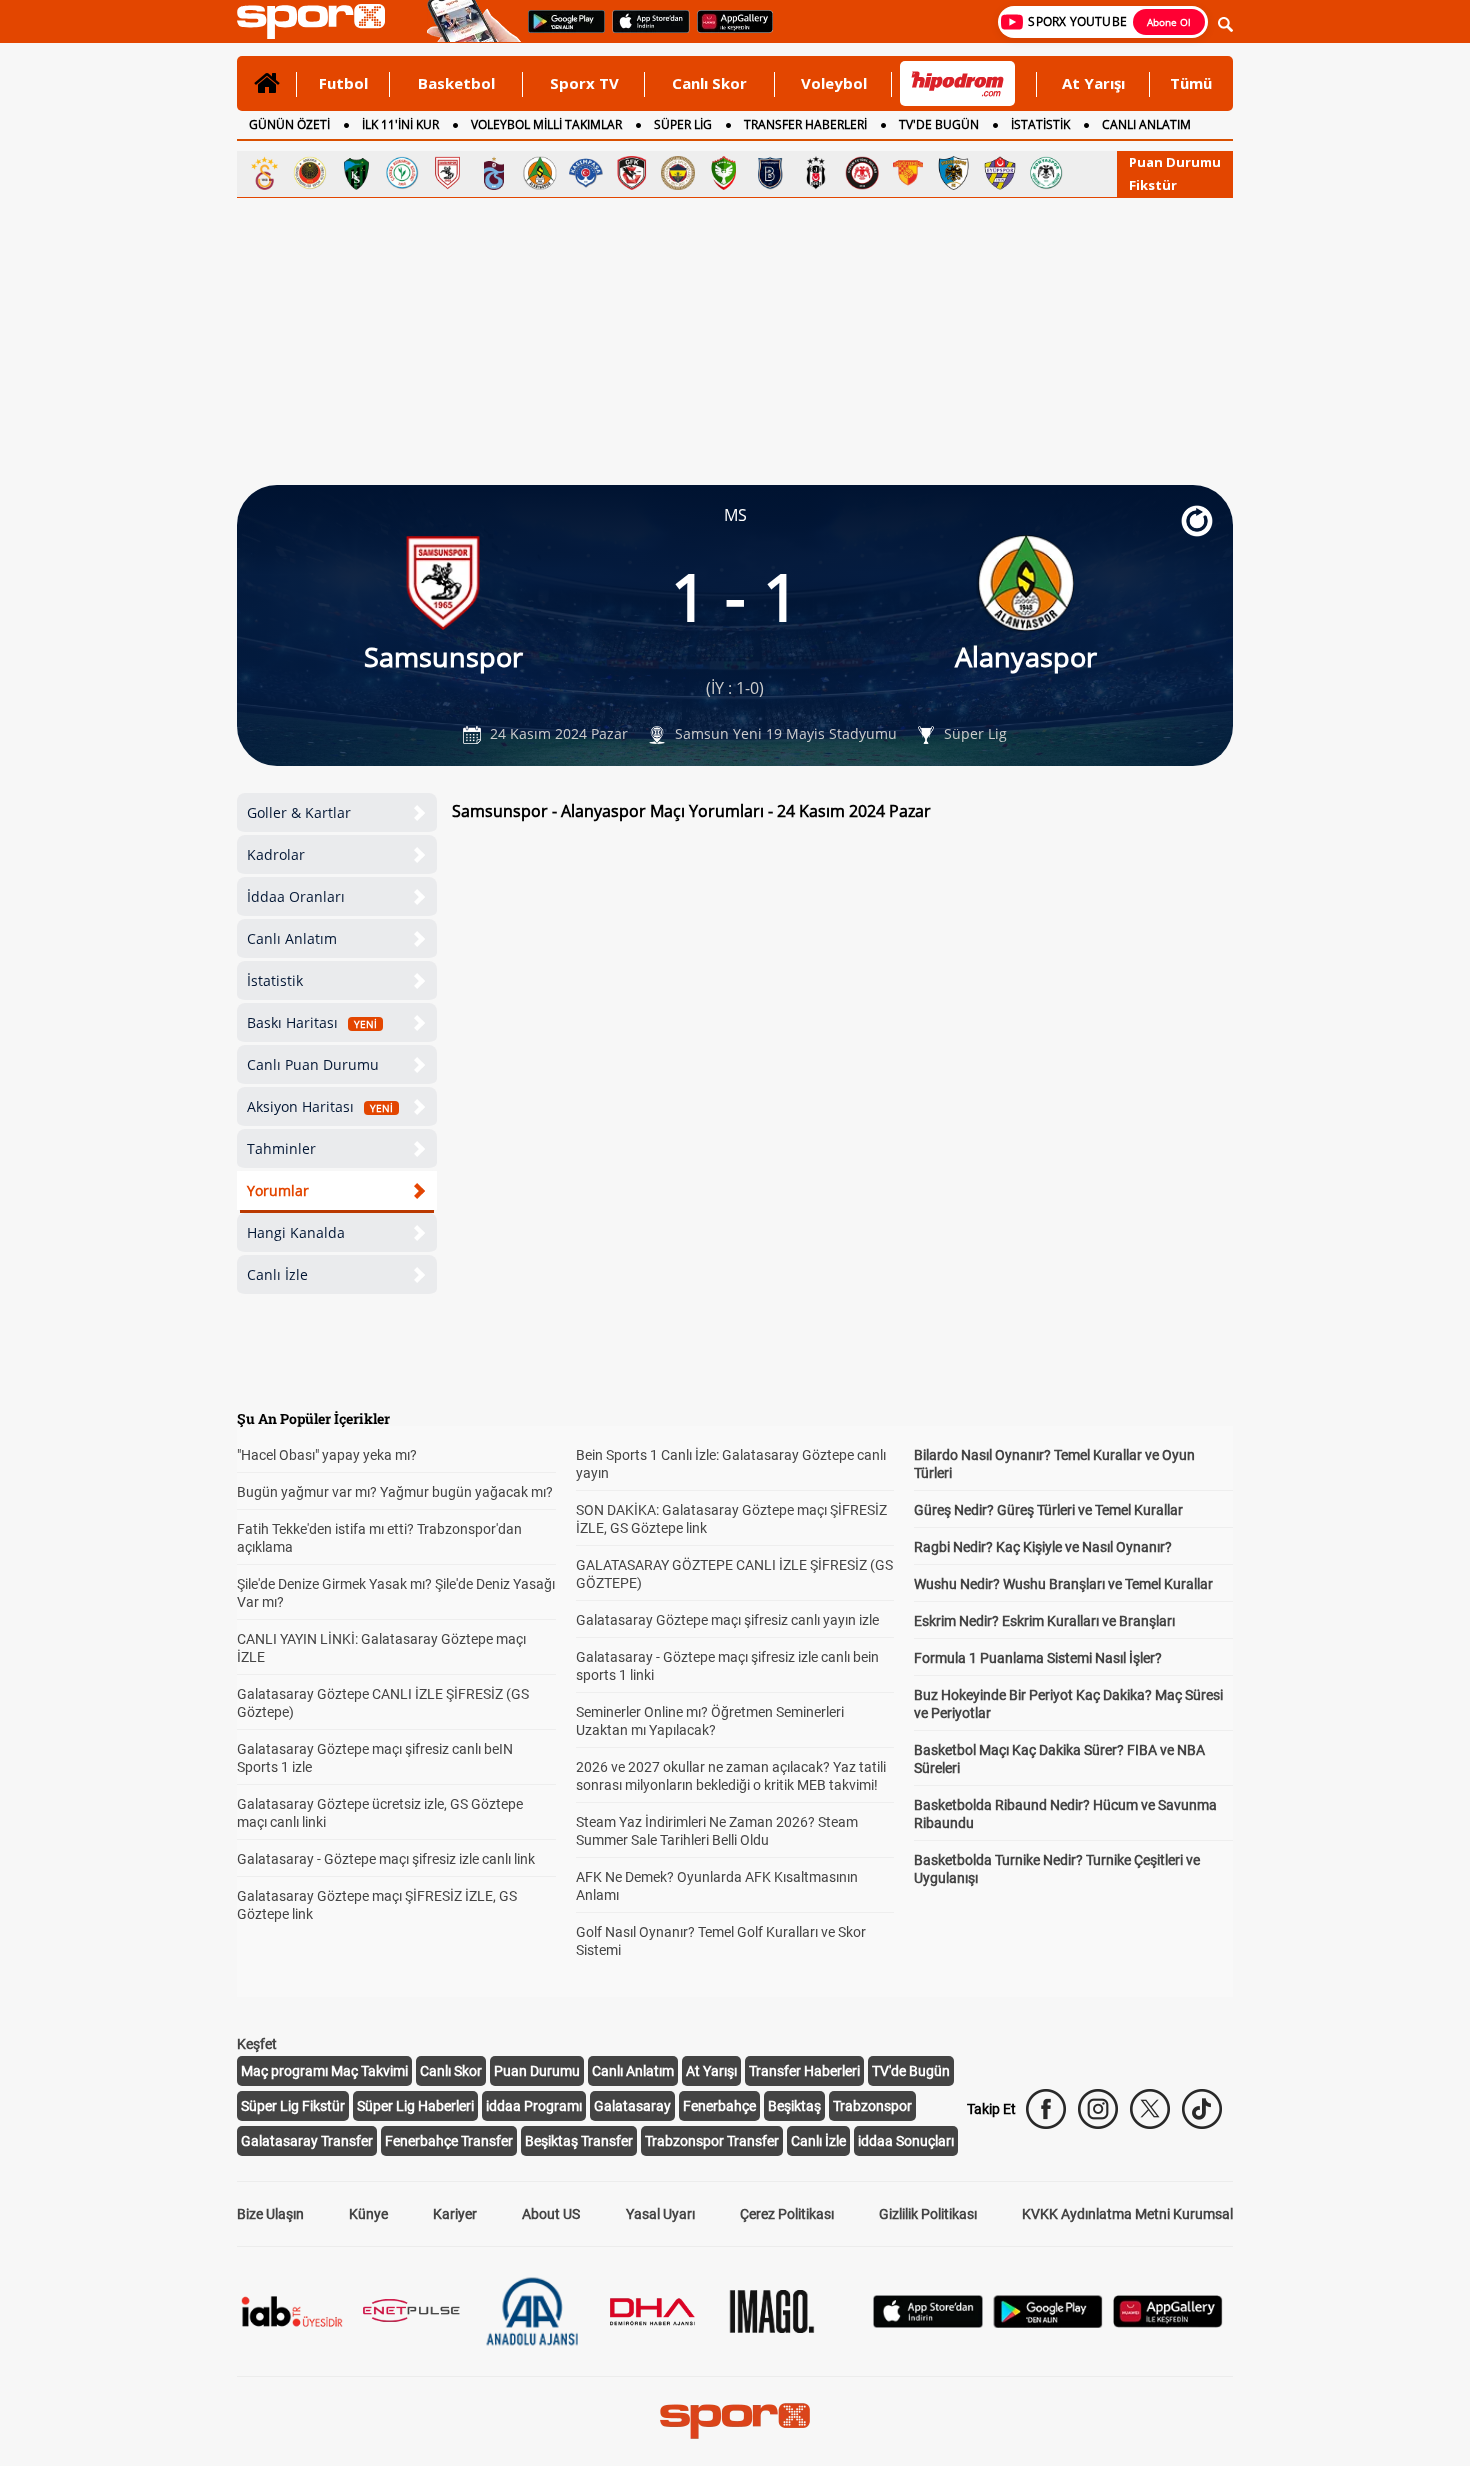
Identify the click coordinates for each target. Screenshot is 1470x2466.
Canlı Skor (709, 83)
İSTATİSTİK (1040, 124)
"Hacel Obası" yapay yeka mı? (327, 1455)
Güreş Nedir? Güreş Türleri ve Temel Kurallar (1048, 1510)
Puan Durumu (1175, 162)
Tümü (1191, 83)
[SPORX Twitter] (1150, 2109)
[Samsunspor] (448, 173)
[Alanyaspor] (540, 173)
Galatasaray (632, 2106)
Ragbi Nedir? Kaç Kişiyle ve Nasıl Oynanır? (1043, 1547)
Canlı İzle (277, 1274)
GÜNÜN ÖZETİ (289, 124)
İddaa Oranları (296, 896)
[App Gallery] (1168, 2322)
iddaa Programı (534, 2106)
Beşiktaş (794, 2106)
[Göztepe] (908, 173)
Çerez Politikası (787, 2214)
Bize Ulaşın (270, 2214)
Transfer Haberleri (804, 2071)
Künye (368, 2214)
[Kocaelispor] (356, 173)
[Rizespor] (402, 173)
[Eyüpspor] (1000, 173)
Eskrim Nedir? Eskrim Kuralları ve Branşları (1044, 1621)
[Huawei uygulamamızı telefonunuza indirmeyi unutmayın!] (728, 31)
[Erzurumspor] (954, 173)
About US (551, 2214)
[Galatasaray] (264, 173)
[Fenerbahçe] (678, 173)
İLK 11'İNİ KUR (400, 124)
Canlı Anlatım (292, 938)
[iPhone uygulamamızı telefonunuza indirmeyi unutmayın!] (644, 31)
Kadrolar (276, 854)
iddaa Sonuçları (906, 2141)
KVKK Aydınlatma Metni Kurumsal (1127, 2214)
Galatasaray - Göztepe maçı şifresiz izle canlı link (386, 1859)
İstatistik (275, 980)
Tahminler (281, 1148)
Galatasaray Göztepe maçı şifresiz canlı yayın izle (727, 1620)
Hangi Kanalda (296, 1232)
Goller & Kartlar (299, 812)
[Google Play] (1048, 2322)
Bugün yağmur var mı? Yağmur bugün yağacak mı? (395, 1492)
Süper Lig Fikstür (293, 2106)
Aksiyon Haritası (320, 1106)
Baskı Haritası (312, 1022)
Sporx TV (584, 83)
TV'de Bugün (911, 2071)
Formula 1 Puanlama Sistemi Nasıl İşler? (1038, 1658)
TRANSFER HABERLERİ (805, 124)
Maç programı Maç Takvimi (324, 2071)
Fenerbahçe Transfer (449, 2141)
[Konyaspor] (1046, 173)
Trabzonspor (872, 2106)
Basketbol (456, 83)
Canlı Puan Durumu (313, 1064)
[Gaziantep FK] (632, 173)
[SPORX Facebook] (1046, 2109)
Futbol (343, 83)
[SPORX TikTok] (1202, 2109)
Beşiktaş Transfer (579, 2141)
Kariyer (455, 2214)
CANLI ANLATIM (1146, 124)
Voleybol (834, 83)
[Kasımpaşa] (586, 173)
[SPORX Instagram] (1098, 2109)
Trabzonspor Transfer (712, 2141)
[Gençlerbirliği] (310, 173)
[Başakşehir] (770, 173)
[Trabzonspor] (494, 173)
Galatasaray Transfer (307, 2141)
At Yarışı (1093, 83)
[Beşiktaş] (816, 173)
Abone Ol (1169, 22)
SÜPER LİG (683, 124)
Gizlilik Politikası (928, 2214)
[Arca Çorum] (862, 173)
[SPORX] (735, 2421)
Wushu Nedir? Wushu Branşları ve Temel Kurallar (1063, 1584)
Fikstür (1153, 185)
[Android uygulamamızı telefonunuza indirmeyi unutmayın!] (560, 31)
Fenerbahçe (719, 2106)
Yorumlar (278, 1190)
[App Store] (928, 2322)
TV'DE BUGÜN (939, 124)
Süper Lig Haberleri (415, 2106)
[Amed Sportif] (724, 173)
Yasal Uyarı (660, 2214)
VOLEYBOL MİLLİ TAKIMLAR (546, 124)
